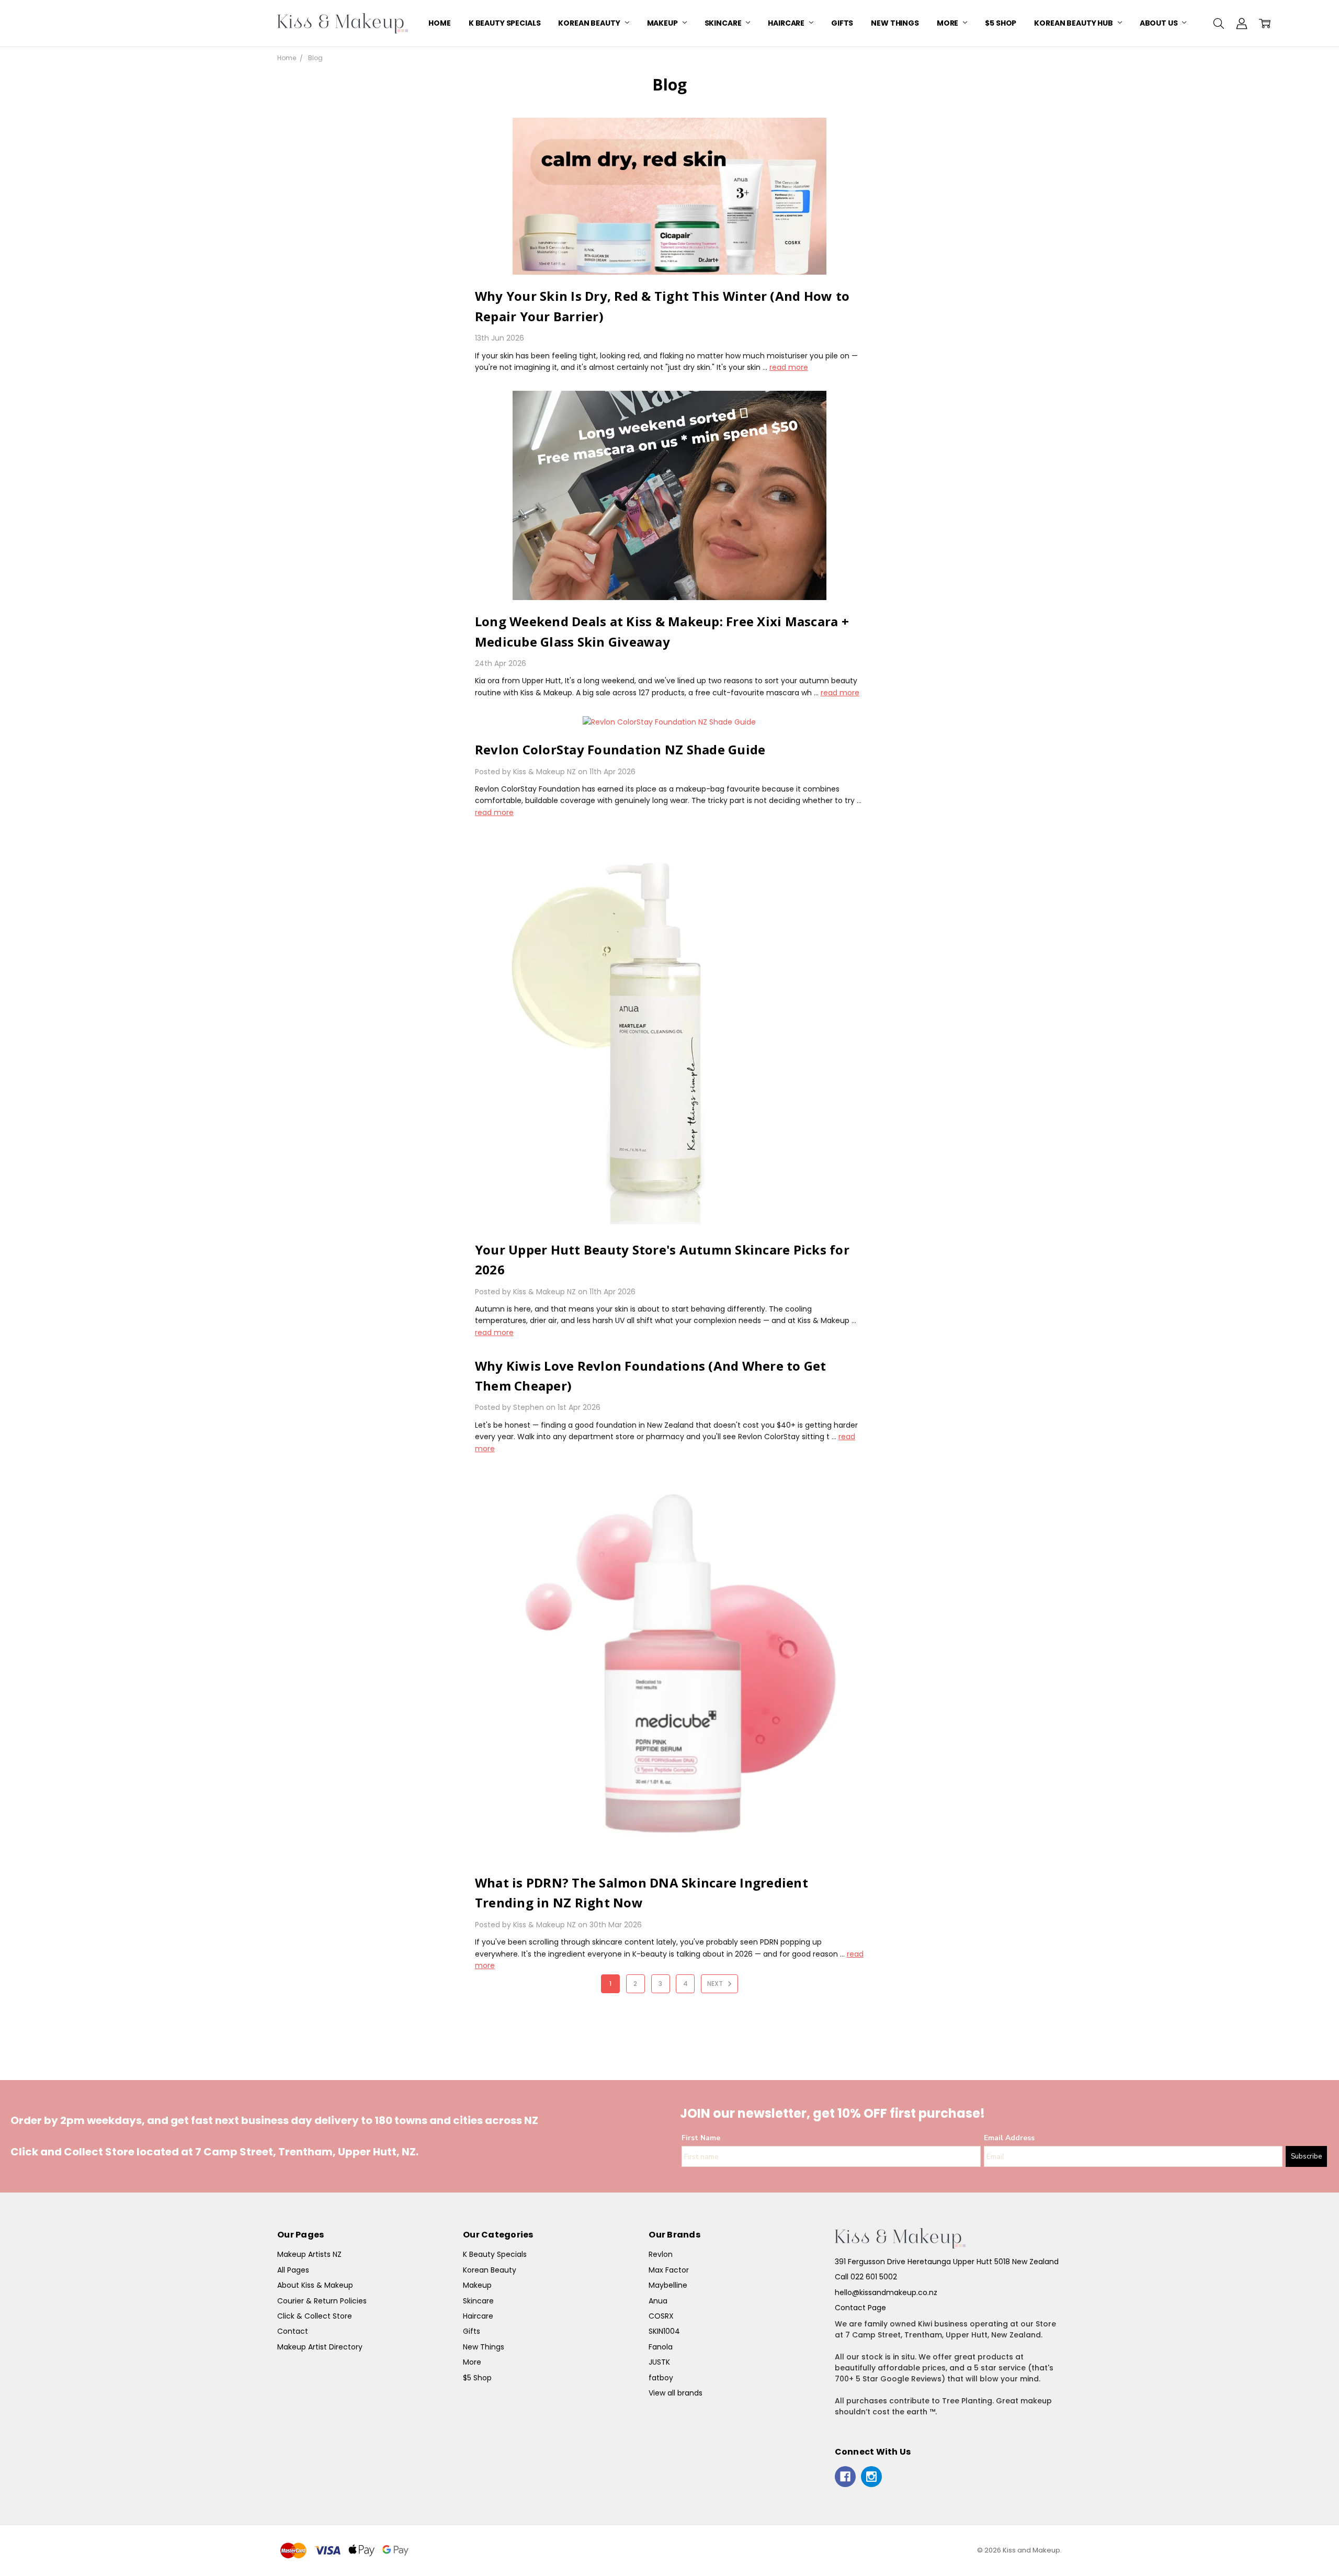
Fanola (661, 2347)
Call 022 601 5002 (866, 2277)
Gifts (842, 23)
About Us (1160, 23)
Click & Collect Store (315, 2316)
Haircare (787, 23)
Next (716, 1984)
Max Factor (669, 2270)
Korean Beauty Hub (1074, 23)
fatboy (661, 2378)
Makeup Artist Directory (320, 2347)
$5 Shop (1001, 23)
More (948, 23)
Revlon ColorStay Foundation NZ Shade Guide (620, 749)
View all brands (676, 2393)
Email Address (1009, 2138)
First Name (701, 2138)
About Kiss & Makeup (315, 2285)
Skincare (724, 23)
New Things (895, 23)
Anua (658, 2301)
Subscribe (1306, 2156)
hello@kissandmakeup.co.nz (886, 2292)
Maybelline (668, 2285)
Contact (293, 2331)
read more (789, 367)
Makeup (663, 23)
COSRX (661, 2316)
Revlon (661, 2254)
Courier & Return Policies (322, 2301)
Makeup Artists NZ (309, 2254)
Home (439, 23)
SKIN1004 (664, 2331)
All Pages (293, 2270)
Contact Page (860, 2308)
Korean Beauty (590, 23)
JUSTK (659, 2362)
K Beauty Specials (505, 23)
